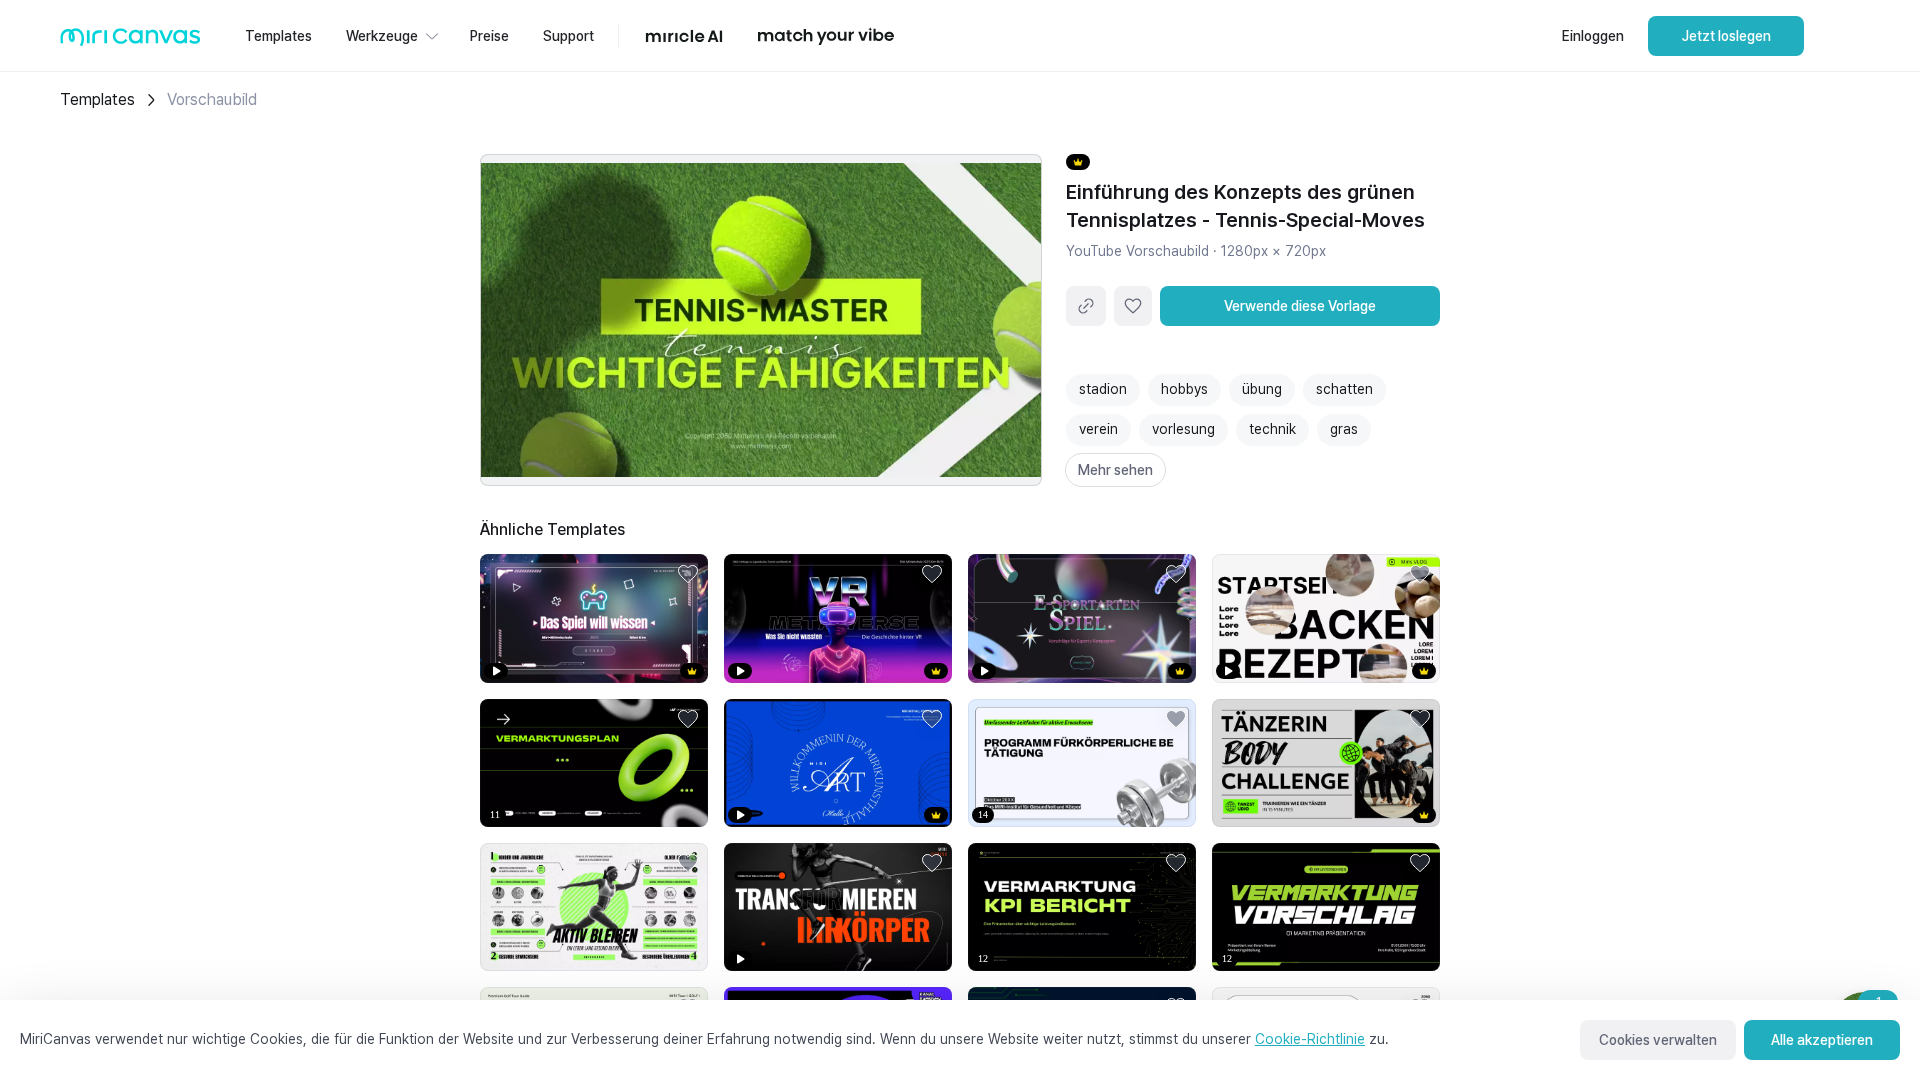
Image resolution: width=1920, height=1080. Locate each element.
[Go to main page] (130, 41)
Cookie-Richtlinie (1310, 1039)
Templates (97, 99)
